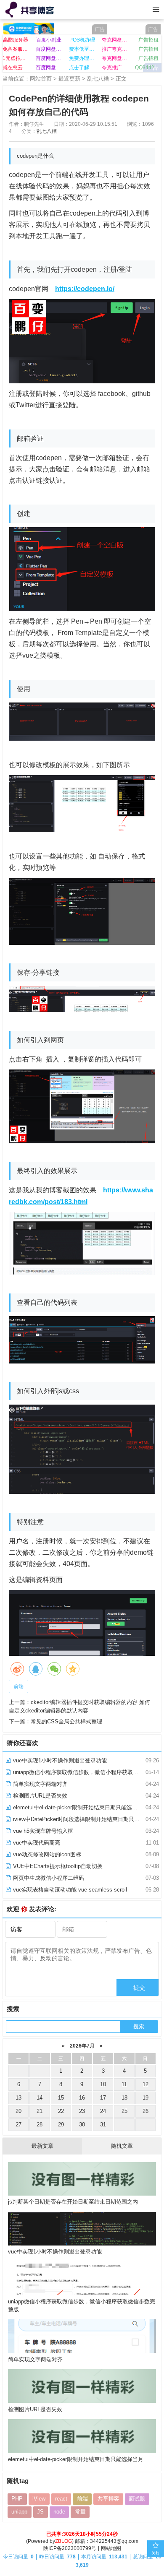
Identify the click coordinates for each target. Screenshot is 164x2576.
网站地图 (111, 2548)
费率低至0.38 (82, 49)
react (61, 2499)
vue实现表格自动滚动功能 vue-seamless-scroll (69, 1890)
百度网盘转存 (49, 58)
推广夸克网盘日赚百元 (115, 49)
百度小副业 (49, 40)
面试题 (137, 2499)
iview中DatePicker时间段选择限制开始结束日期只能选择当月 (86, 1819)
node (59, 2512)
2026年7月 (82, 2046)
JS (40, 2512)
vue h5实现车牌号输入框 (42, 1831)
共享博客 (108, 2499)
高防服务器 (16, 40)
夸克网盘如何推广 (115, 58)
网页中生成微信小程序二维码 (48, 1878)
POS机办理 (82, 40)
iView (39, 2499)
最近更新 (69, 79)
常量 (80, 2512)
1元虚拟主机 (16, 58)
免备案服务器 (16, 49)
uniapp (19, 2512)
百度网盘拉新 (49, 49)
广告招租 (148, 40)
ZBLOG (63, 2541)
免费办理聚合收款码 (82, 58)
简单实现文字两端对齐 (40, 1784)
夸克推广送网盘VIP (115, 68)
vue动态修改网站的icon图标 (46, 1854)
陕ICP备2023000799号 (70, 2548)
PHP (17, 2499)
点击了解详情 (82, 68)
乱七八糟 (98, 79)
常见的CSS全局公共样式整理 (66, 1721)
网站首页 (41, 79)
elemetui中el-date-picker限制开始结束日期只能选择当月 (80, 1807)
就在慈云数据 (16, 68)
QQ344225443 (148, 68)
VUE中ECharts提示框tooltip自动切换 (57, 1866)
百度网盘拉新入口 (49, 68)
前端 (19, 1686)
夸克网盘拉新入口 (115, 40)
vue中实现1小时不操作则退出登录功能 (59, 1760)
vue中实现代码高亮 (36, 1843)
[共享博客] (30, 10)
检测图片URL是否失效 (39, 1796)
